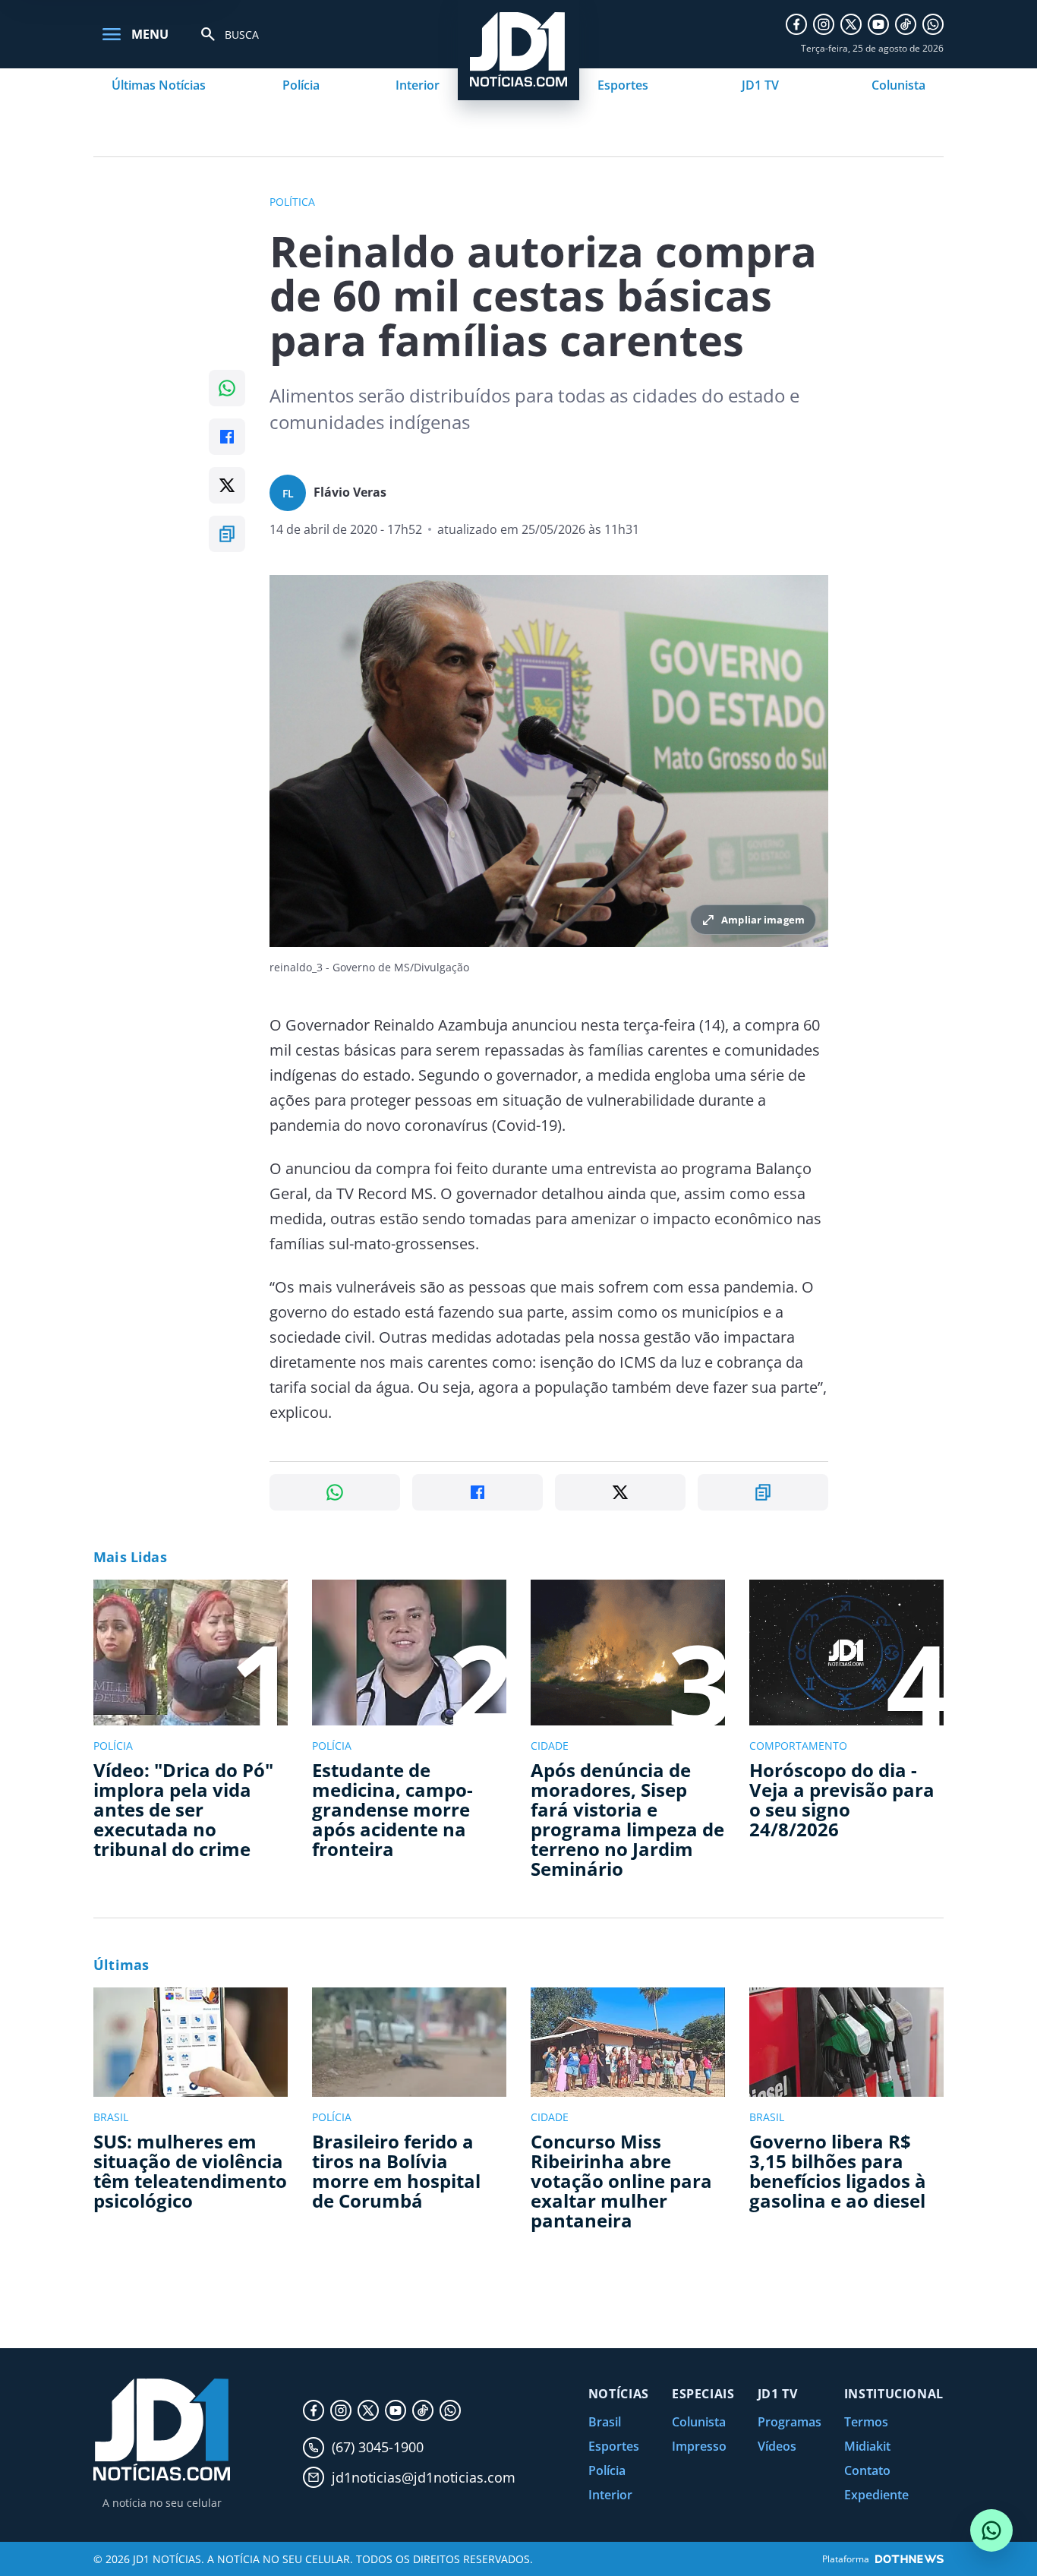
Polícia (301, 85)
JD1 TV (760, 85)
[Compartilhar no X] (227, 485)
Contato (867, 2470)
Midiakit (867, 2446)
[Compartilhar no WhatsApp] (227, 388)
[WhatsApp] (933, 24)
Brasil (605, 2422)
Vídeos (777, 2446)
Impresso (699, 2446)
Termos (866, 2422)
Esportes (623, 85)
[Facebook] (796, 24)
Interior (418, 85)
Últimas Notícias (159, 85)
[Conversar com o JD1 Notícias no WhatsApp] (991, 2530)
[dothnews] (909, 2559)
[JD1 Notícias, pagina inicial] (162, 2430)
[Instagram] (824, 24)
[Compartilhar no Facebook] (227, 437)
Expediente (876, 2495)
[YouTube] (878, 24)
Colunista (898, 85)
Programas (790, 2422)
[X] (851, 24)
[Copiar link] (227, 534)
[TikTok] (906, 24)
